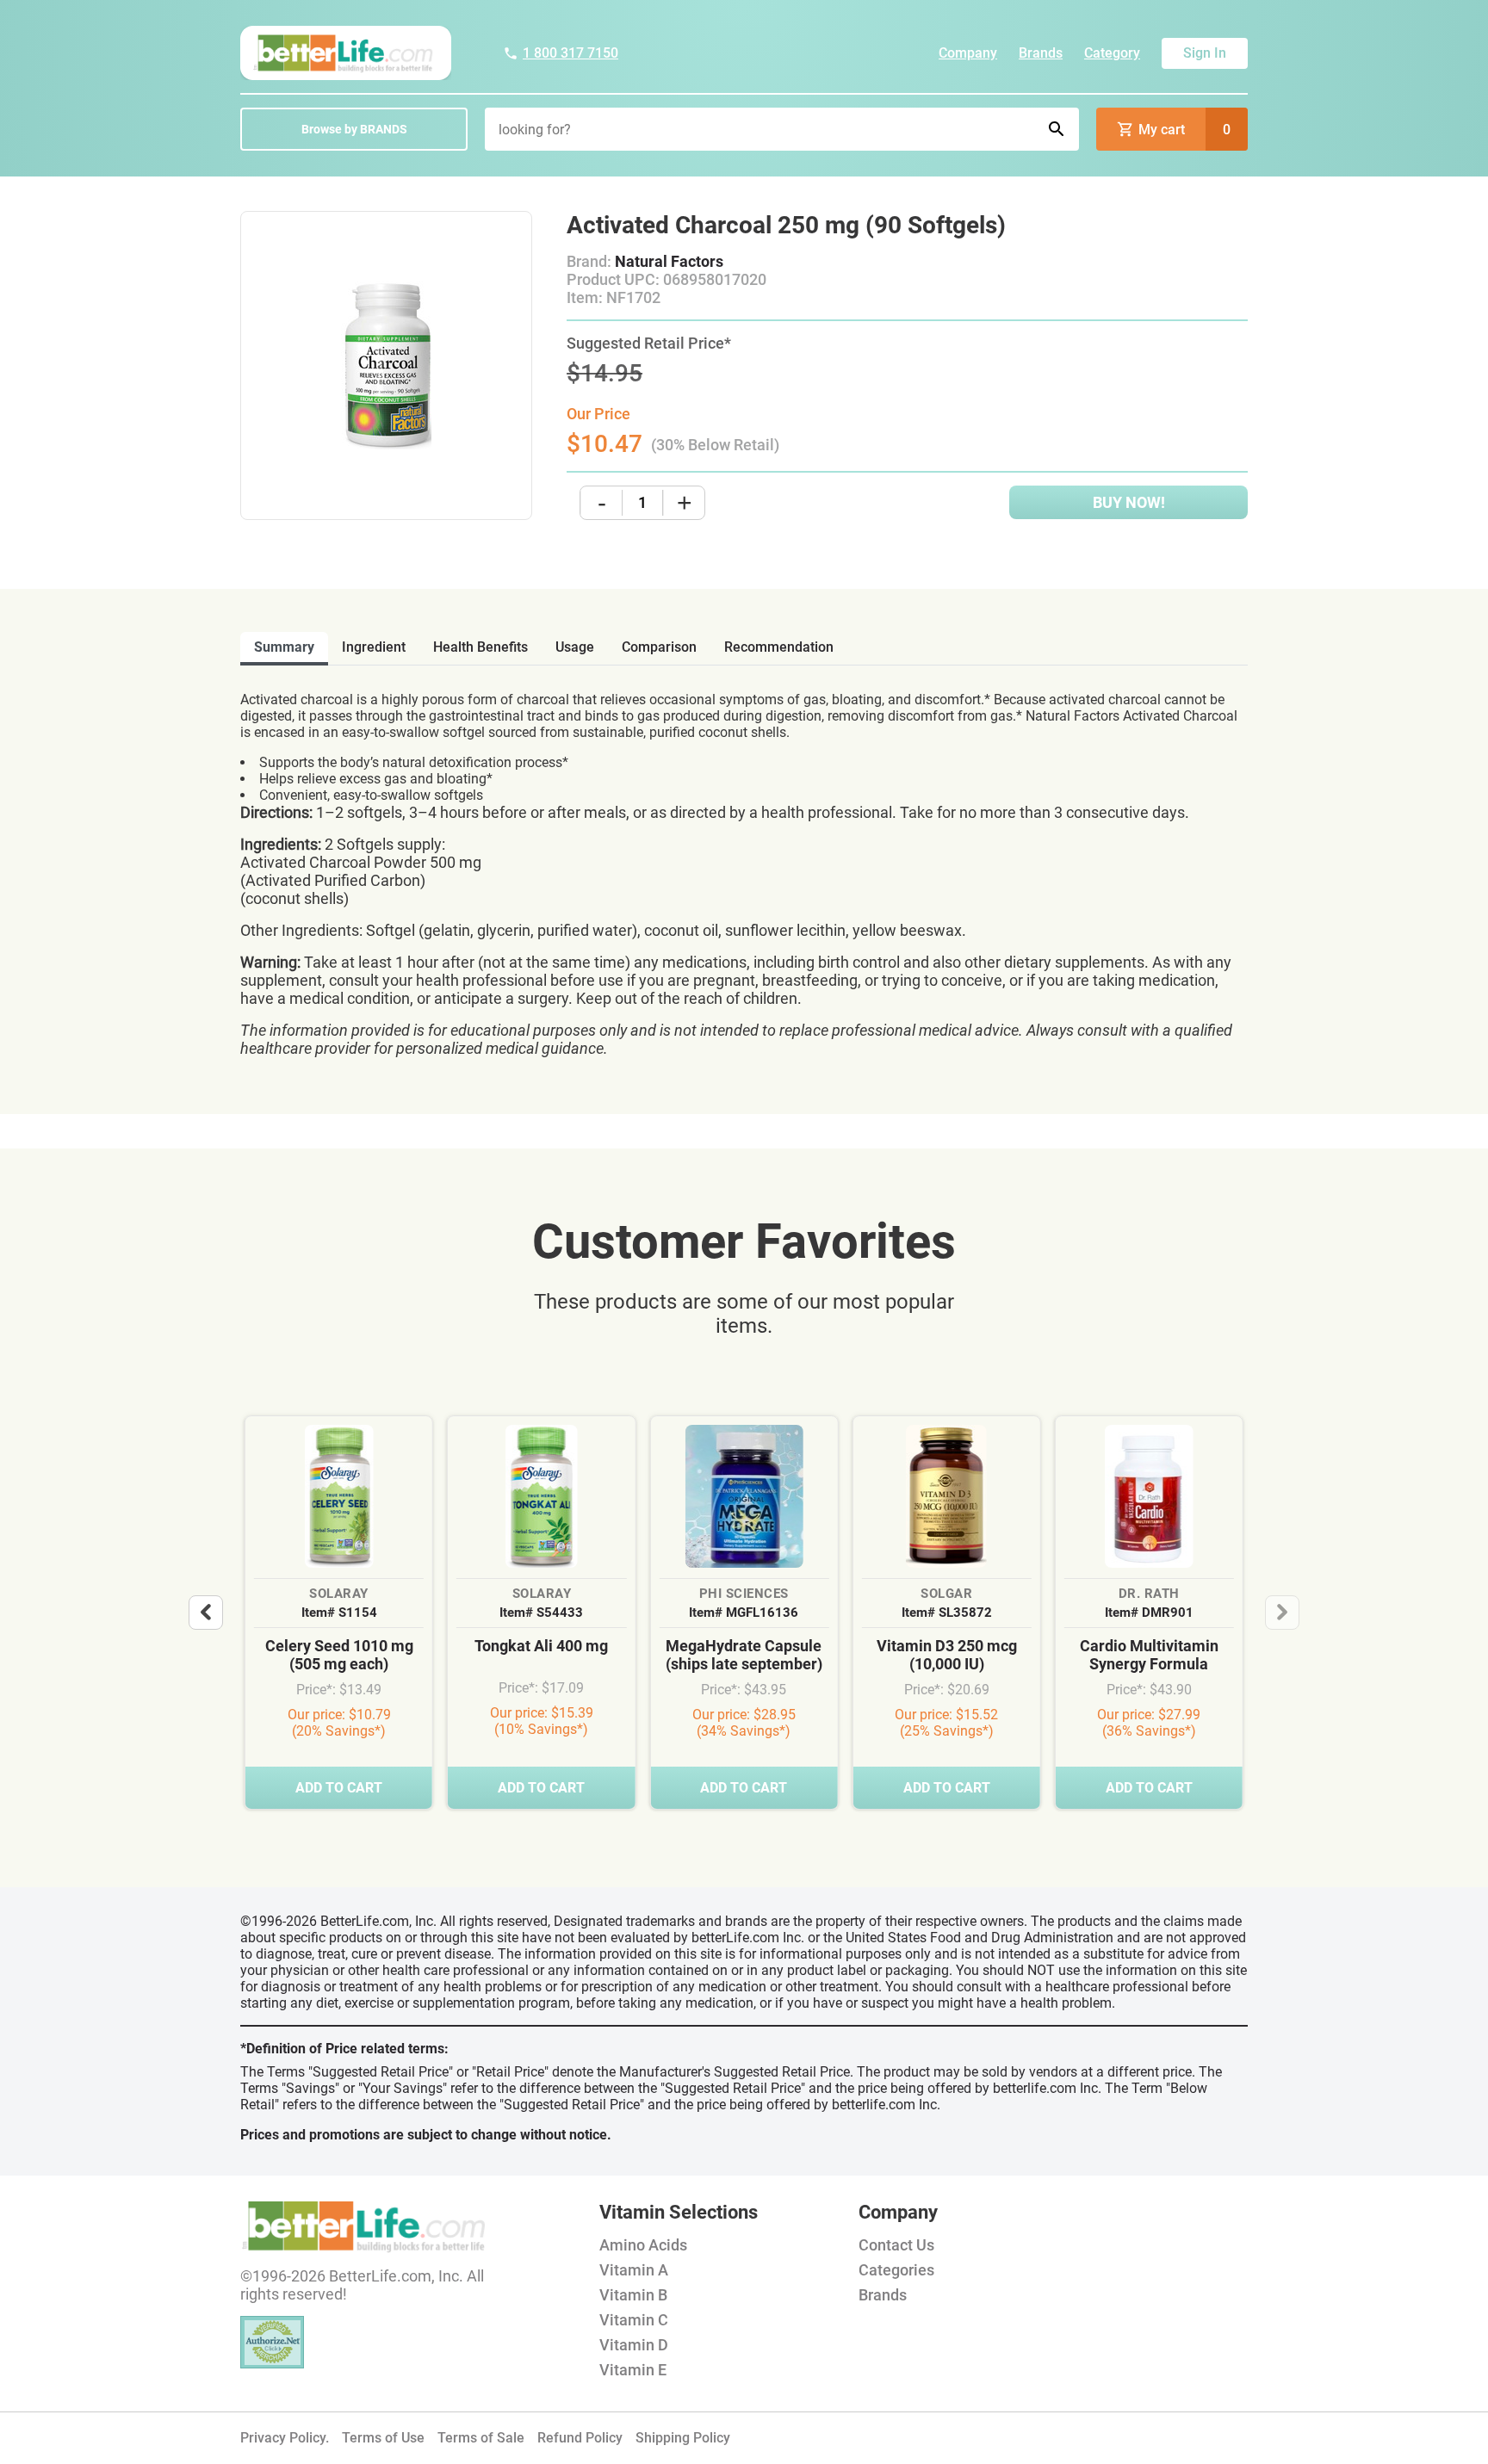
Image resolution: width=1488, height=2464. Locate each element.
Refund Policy (580, 2438)
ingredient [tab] (374, 647)
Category (1112, 53)
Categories (896, 2270)
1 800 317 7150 (570, 53)
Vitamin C (634, 2320)
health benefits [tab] (480, 647)
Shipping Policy (683, 2438)
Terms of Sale (481, 2438)
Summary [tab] (284, 647)
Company (968, 53)
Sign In (1205, 53)
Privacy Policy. (285, 2438)
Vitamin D (634, 2345)
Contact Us (896, 2245)
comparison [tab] (659, 647)
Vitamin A (634, 2270)
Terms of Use (383, 2438)
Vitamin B (633, 2295)
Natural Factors (669, 261)
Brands (1041, 53)
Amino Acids (643, 2245)
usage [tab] (575, 647)
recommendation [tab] (779, 647)
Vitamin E (633, 2370)
